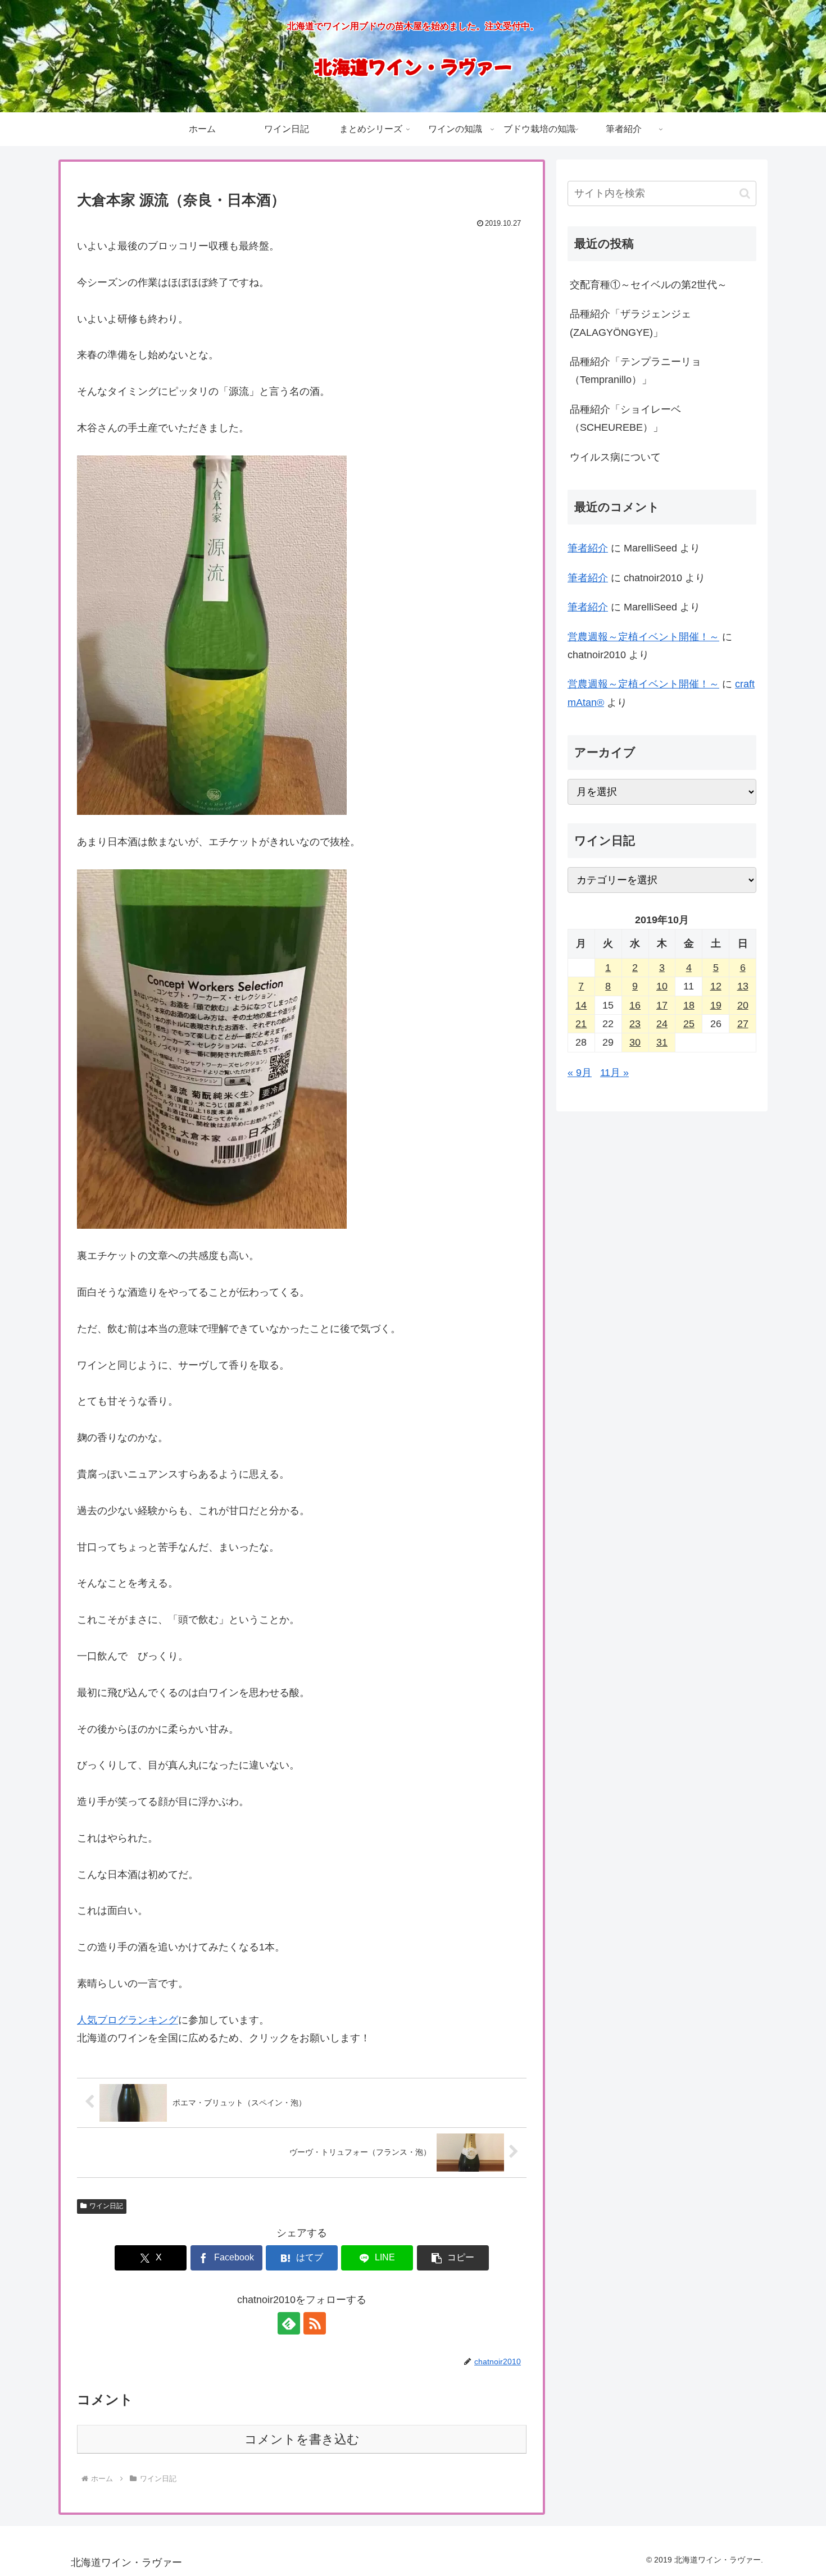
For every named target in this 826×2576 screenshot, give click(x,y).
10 (662, 986)
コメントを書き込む (302, 2439)
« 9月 (580, 1073)
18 (689, 1005)
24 (662, 1024)
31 (662, 1042)
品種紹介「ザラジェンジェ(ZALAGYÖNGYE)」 (630, 323)
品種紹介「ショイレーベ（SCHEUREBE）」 (625, 418)
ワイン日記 (106, 2206)
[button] (453, 2258)
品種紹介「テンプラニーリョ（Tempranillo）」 (636, 371)
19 (716, 1005)
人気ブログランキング (128, 2020)
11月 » (614, 1073)
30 (635, 1042)
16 (635, 1005)
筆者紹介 (588, 548)
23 (635, 1024)
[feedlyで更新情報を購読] (289, 2323)
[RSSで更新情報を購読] (315, 2323)
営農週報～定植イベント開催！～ (643, 637)
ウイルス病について (615, 457)
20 (743, 1005)
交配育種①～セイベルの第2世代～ (648, 285)
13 (743, 986)
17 (662, 1005)
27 (743, 1024)
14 (581, 1005)
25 (689, 1024)
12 (716, 986)
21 (581, 1024)
